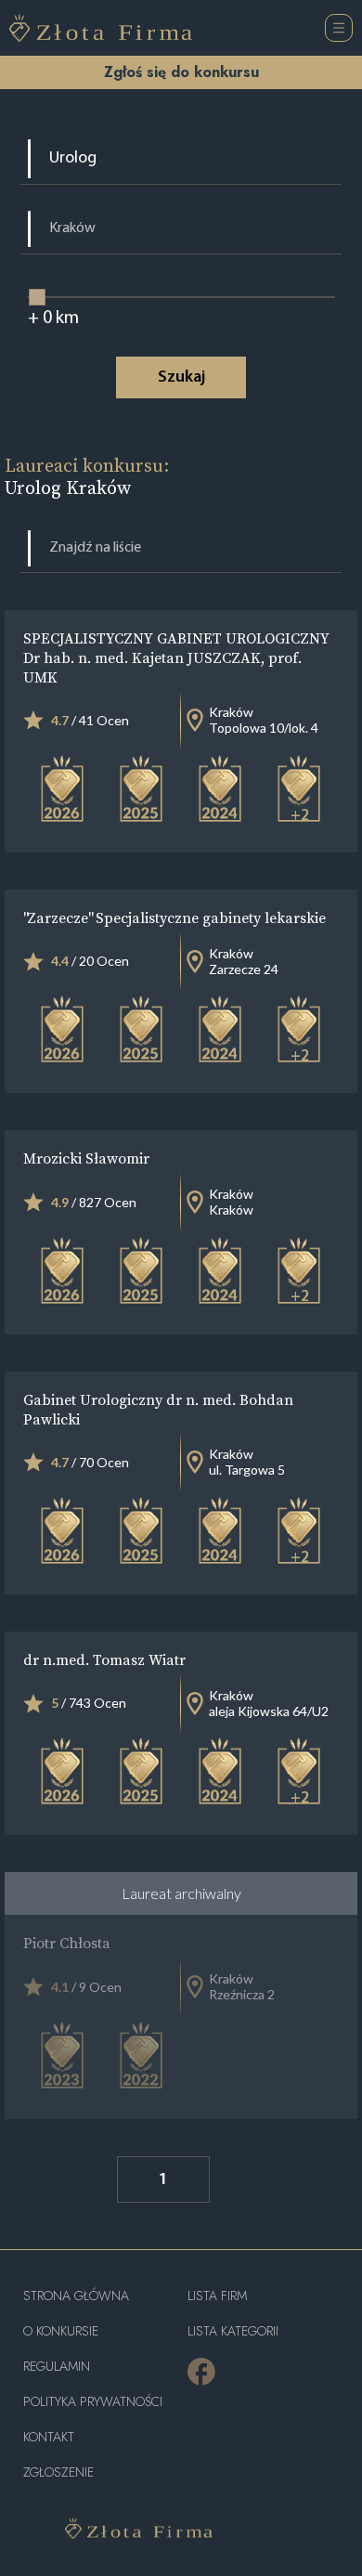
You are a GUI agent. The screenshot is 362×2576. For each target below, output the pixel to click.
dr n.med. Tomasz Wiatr (104, 1659)
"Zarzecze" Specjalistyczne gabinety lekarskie (175, 917)
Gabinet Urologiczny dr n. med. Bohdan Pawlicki (158, 1409)
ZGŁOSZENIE (58, 2472)
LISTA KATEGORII (233, 2331)
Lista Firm (217, 2296)
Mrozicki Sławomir (86, 1158)
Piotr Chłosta (67, 1943)
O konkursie (61, 2331)
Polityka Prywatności (93, 2402)
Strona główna (76, 2296)
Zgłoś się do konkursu (181, 72)
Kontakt (49, 2437)
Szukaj (181, 378)
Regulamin (57, 2367)
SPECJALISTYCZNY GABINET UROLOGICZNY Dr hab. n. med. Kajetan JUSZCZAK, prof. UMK (176, 657)
